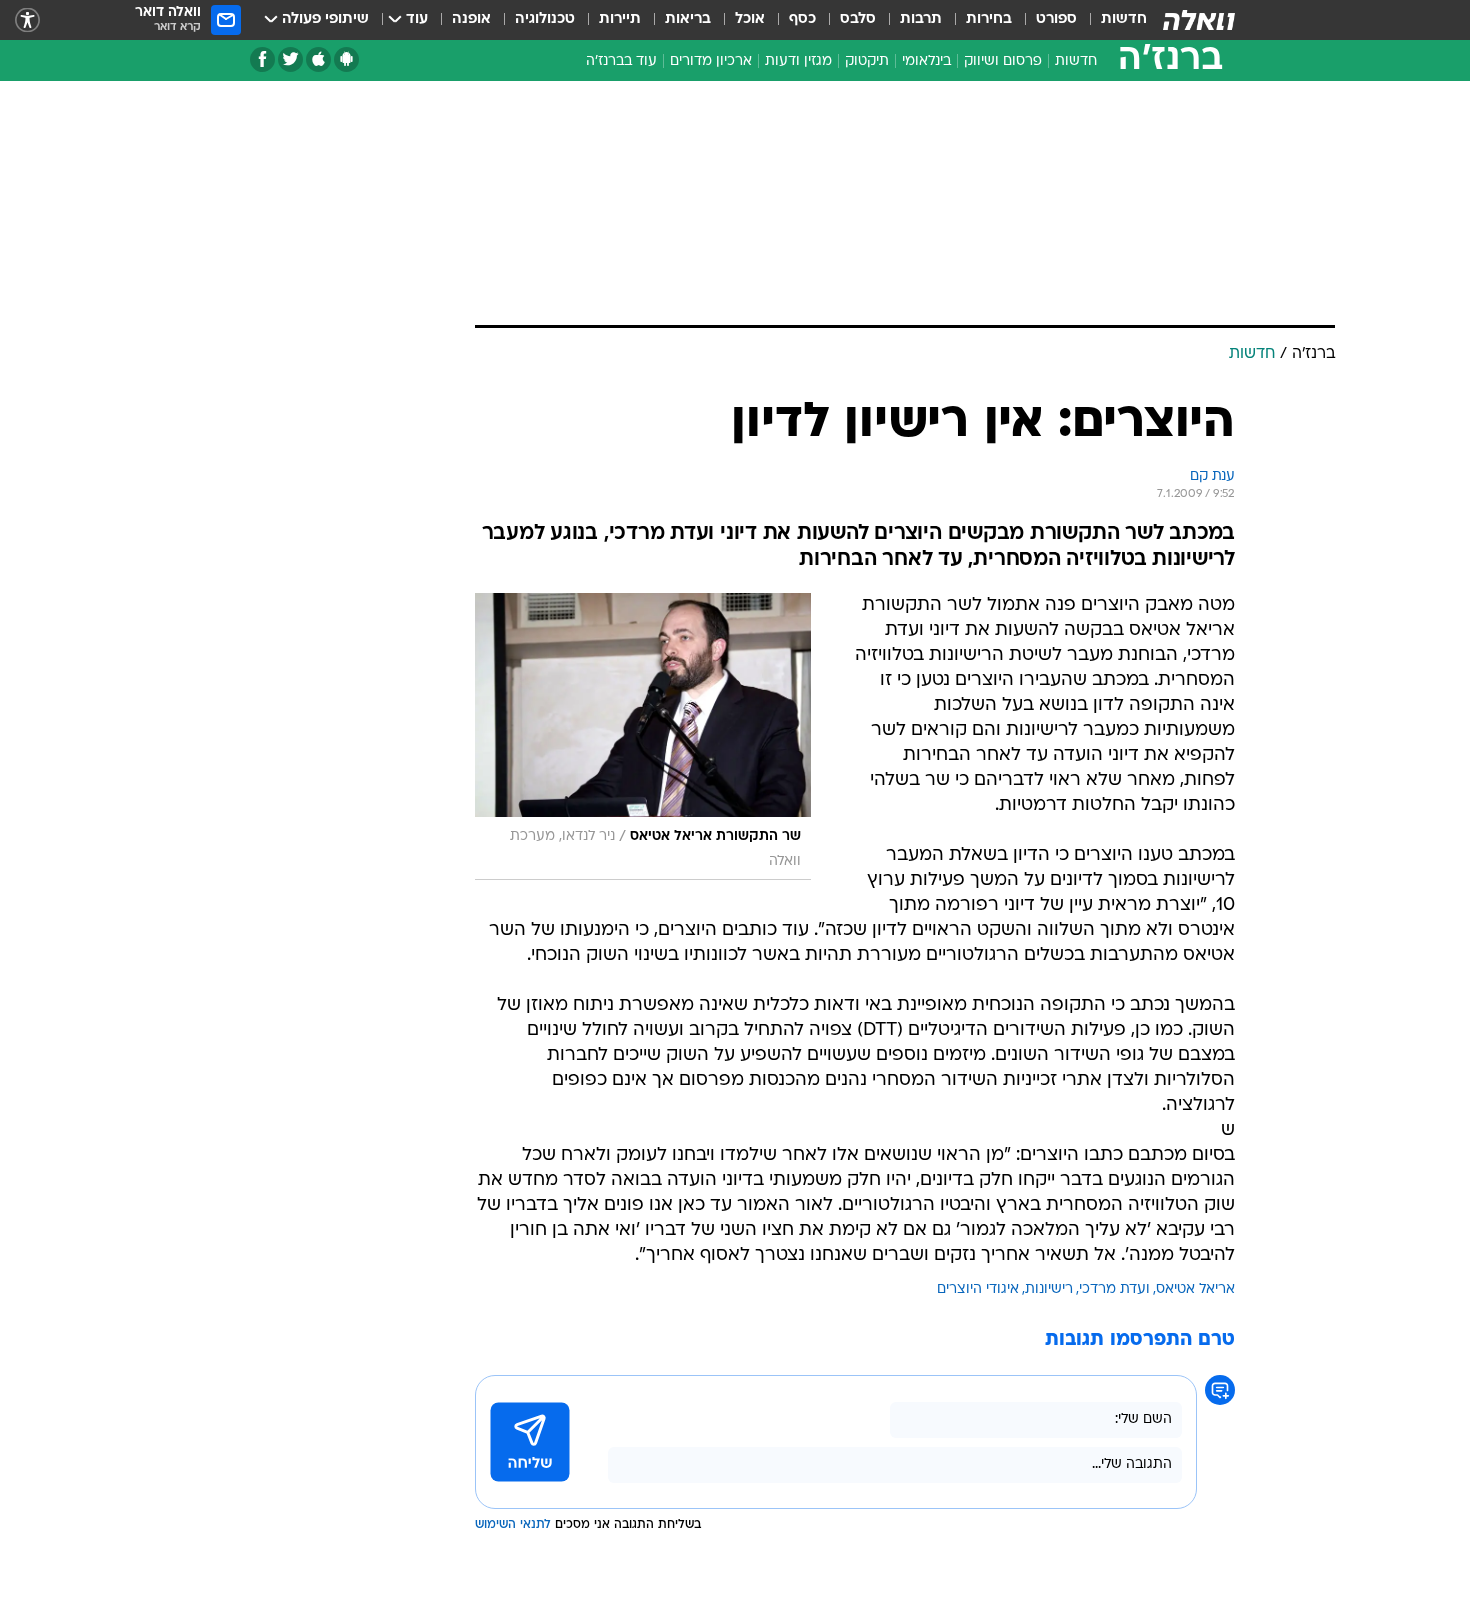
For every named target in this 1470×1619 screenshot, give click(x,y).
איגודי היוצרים (978, 1289)
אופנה (471, 19)
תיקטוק (867, 61)
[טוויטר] (290, 59)
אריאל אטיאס (1195, 1289)
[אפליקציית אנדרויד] (346, 59)
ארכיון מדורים (711, 61)
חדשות (1124, 19)
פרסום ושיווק (1003, 61)
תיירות (620, 19)
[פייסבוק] (262, 59)
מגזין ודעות (798, 61)
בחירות (989, 19)
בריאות (688, 19)
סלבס (858, 19)
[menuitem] (1112, 20)
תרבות (921, 19)
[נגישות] (27, 20)
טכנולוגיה (545, 19)
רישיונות (1049, 1289)
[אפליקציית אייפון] (318, 59)
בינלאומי (926, 61)
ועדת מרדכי (1114, 1289)
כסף (802, 19)
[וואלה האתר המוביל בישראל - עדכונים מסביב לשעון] (1199, 20)
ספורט (1056, 19)
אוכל (750, 19)
